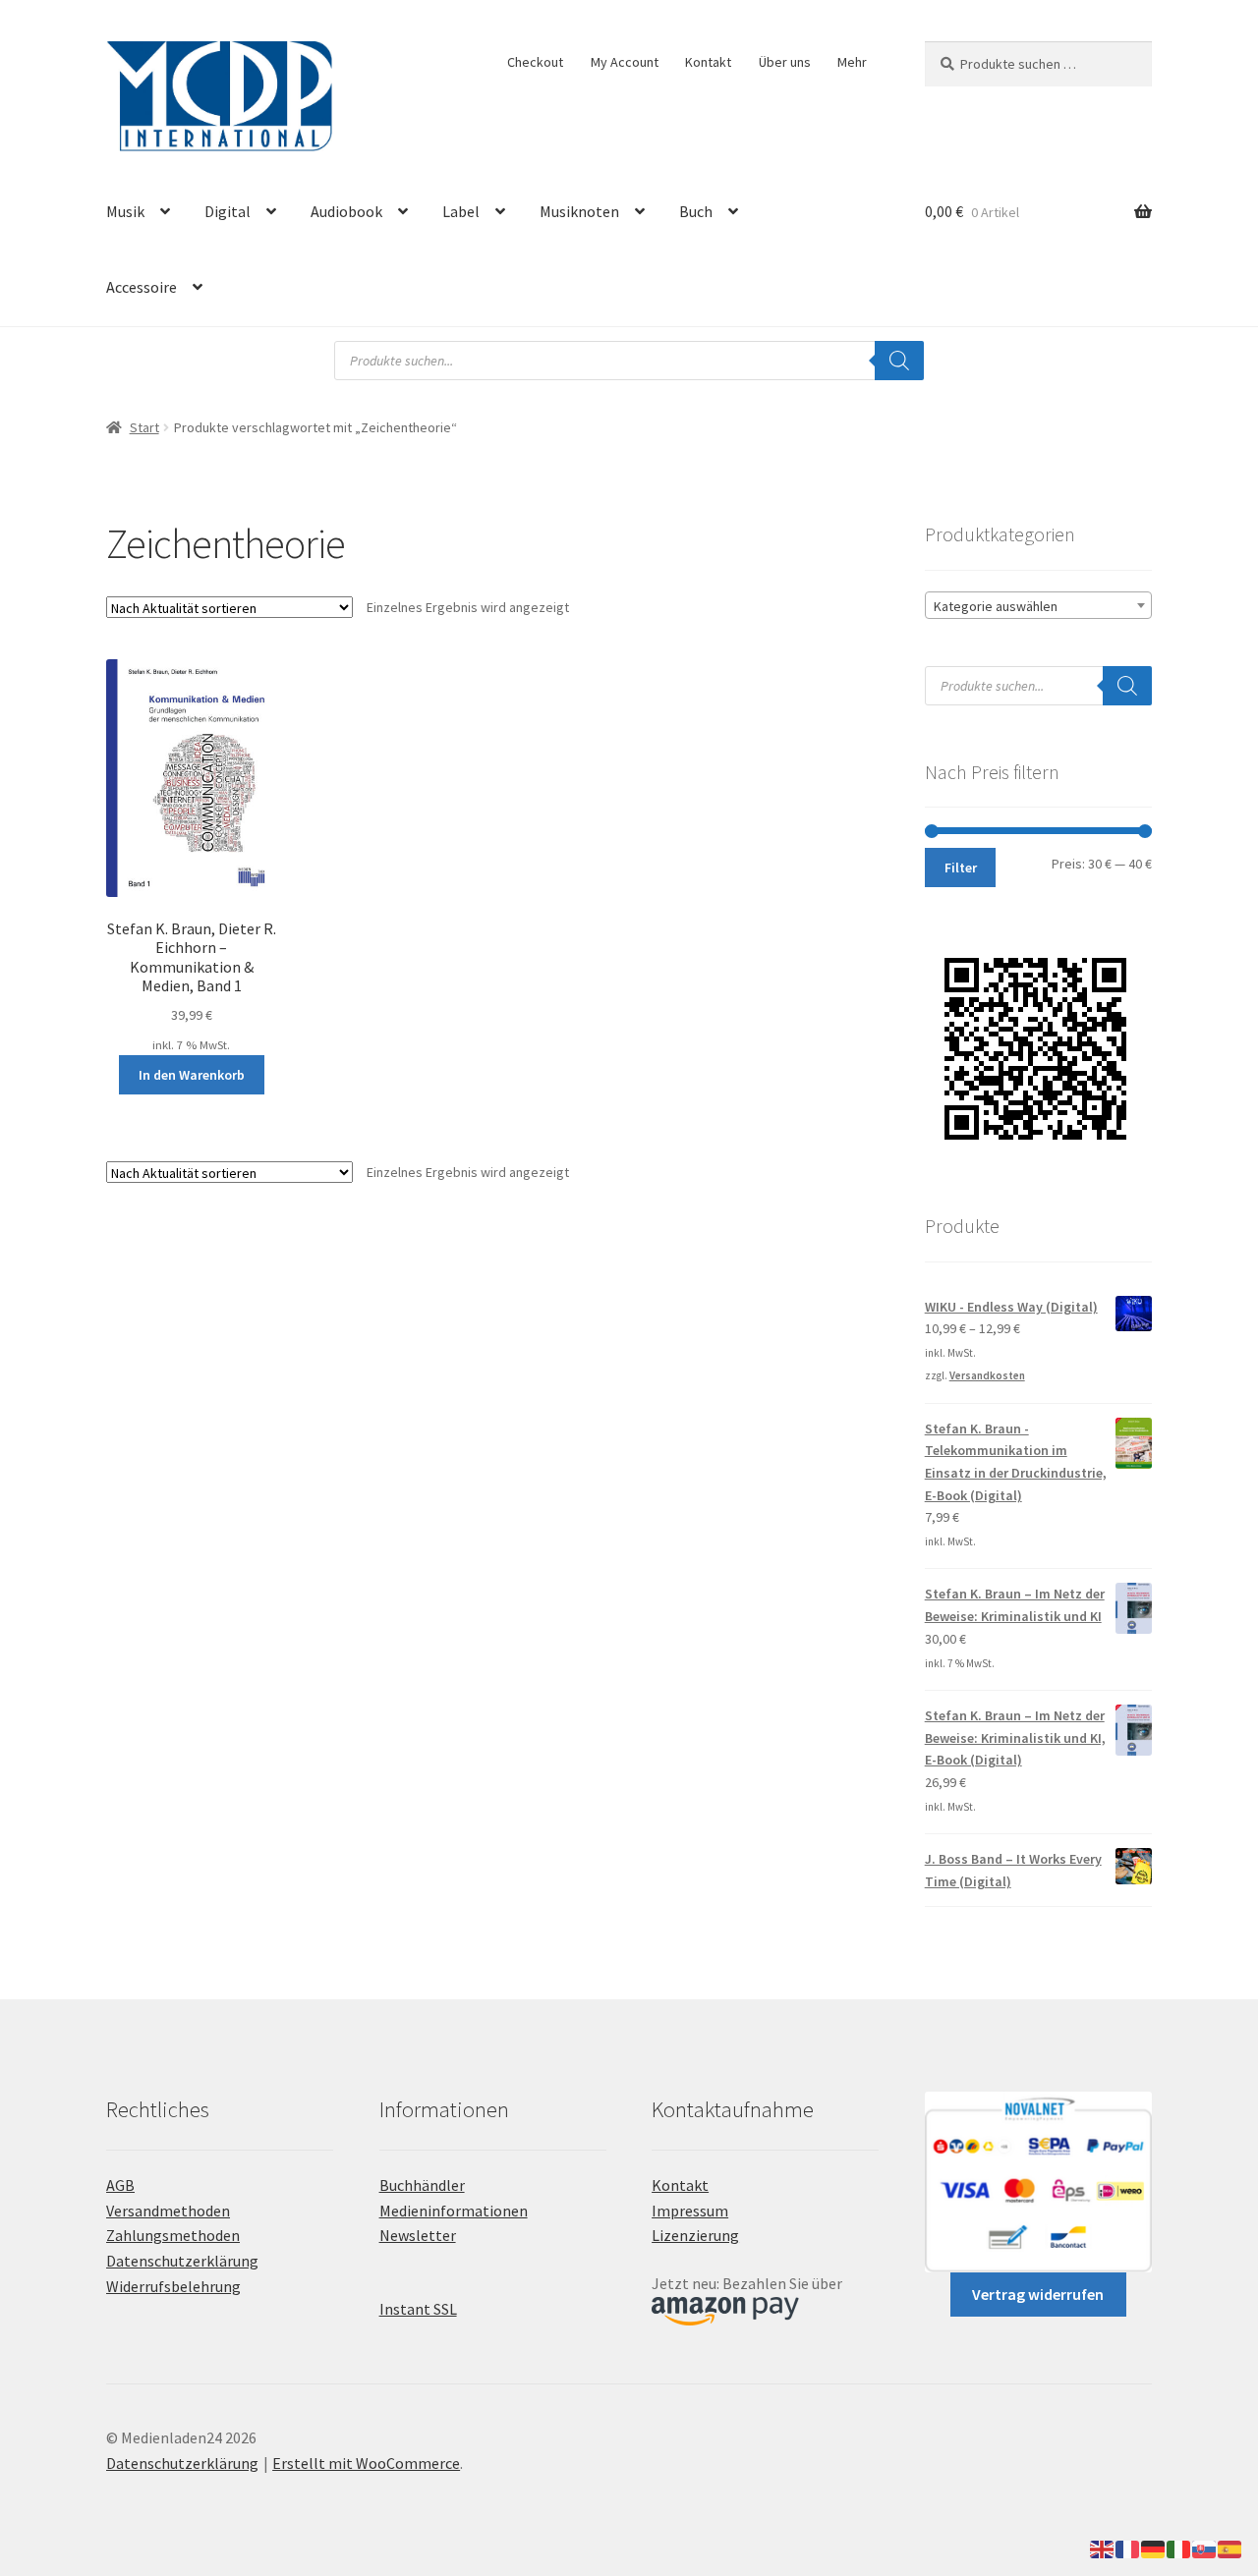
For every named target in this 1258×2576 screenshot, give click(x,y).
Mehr (852, 62)
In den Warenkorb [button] (192, 1075)
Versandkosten (987, 1375)
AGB (120, 2185)
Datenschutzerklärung (182, 2261)
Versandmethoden (168, 2211)
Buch (696, 211)
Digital (228, 211)
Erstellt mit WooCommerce (366, 2463)
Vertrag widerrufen (1038, 2294)
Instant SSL (418, 2309)
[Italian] (1179, 2548)
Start (144, 427)
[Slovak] (1205, 2548)
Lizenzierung (695, 2235)
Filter (961, 868)
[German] (1154, 2548)
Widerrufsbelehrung (173, 2286)
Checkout (535, 62)
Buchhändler (422, 2185)
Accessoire (142, 287)
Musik (125, 211)
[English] (1103, 2548)
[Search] (899, 361)
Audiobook (346, 211)
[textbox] (1038, 606)
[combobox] (1038, 605)
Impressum (690, 2211)
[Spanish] (1230, 2548)
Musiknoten (579, 211)
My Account (625, 62)
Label (461, 211)
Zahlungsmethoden (173, 2235)
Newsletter (418, 2235)
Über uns (785, 62)
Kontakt (708, 62)
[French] (1128, 2548)
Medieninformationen (454, 2211)
